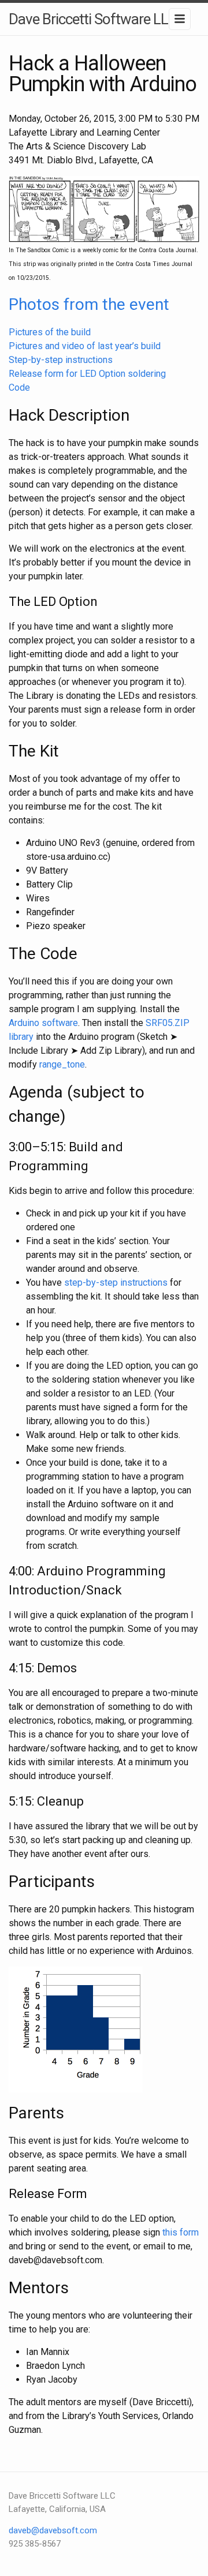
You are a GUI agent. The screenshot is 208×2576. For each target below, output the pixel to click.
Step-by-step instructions (61, 360)
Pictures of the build (50, 332)
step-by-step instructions (116, 1283)
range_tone (62, 1064)
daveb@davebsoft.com (53, 2530)
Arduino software (43, 1023)
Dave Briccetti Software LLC (93, 19)
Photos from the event (89, 304)
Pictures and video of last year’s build (85, 346)
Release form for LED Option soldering (87, 374)
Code (19, 387)
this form (181, 2232)
